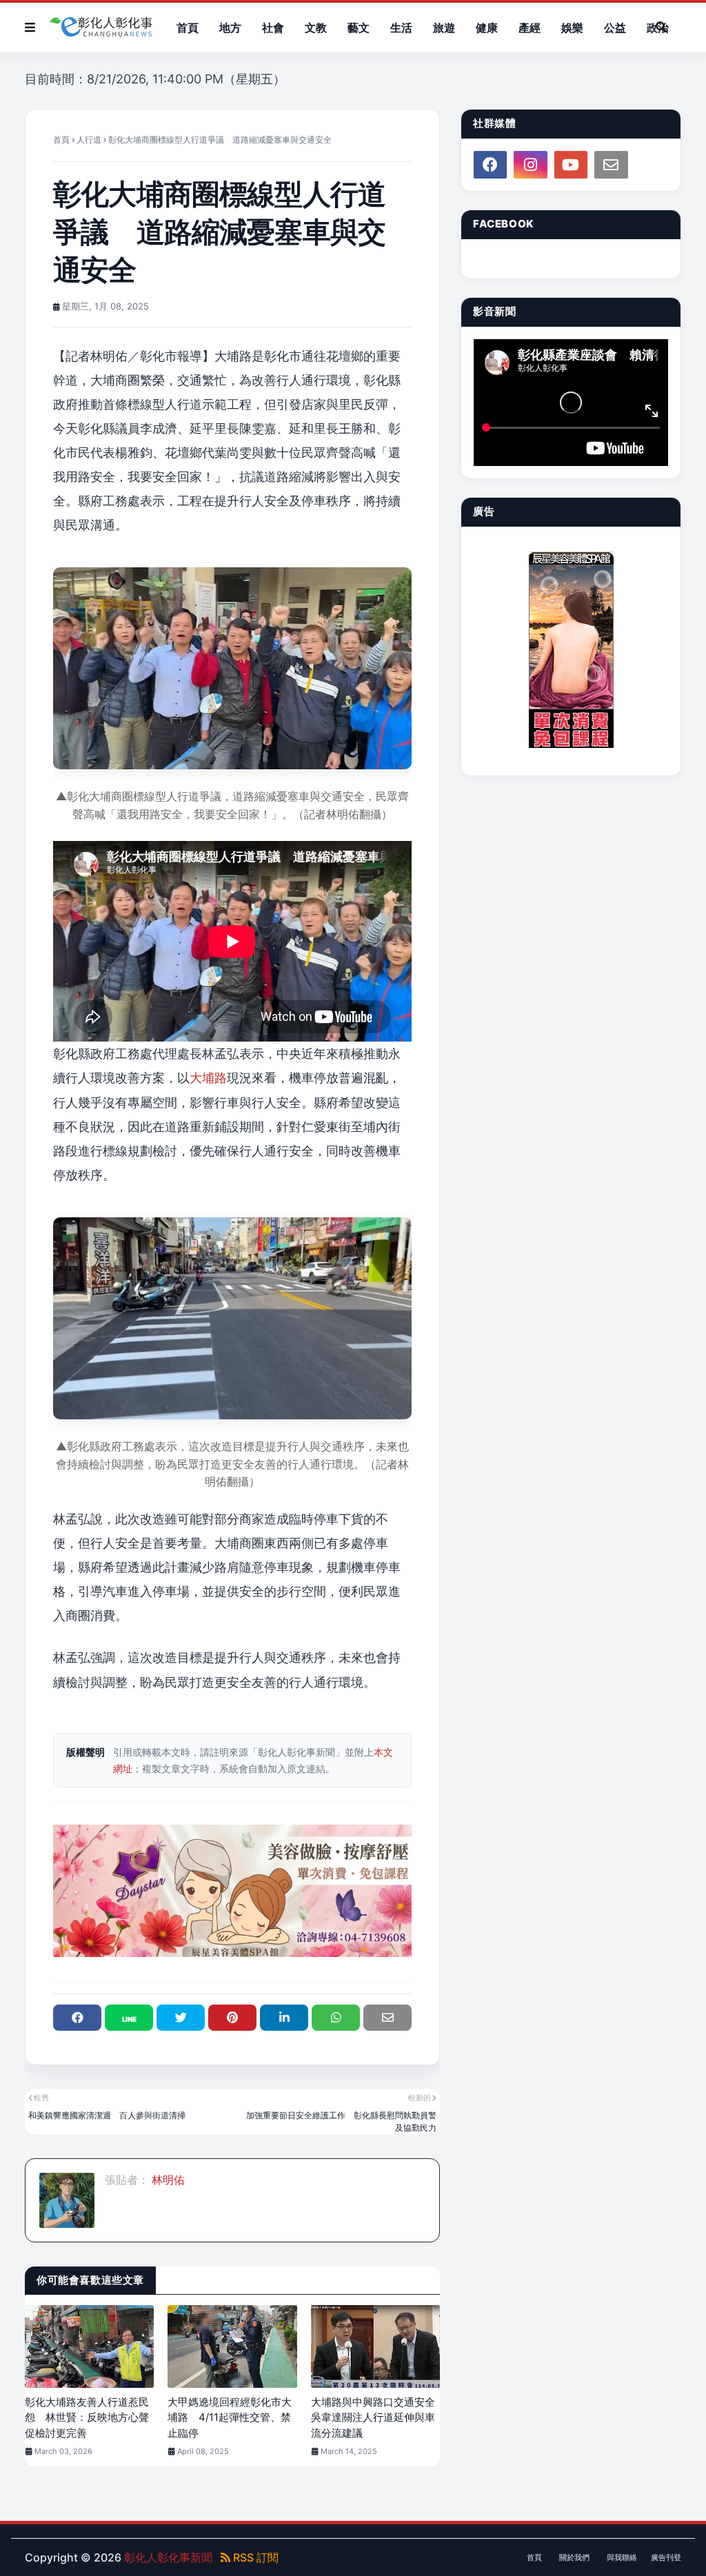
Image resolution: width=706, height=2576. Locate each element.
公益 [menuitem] (615, 28)
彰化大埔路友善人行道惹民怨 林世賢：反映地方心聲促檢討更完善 (87, 2417)
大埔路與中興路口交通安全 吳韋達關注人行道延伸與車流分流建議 (375, 2417)
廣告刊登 (666, 2557)
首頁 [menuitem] (188, 28)
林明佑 (167, 2180)
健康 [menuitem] (487, 28)
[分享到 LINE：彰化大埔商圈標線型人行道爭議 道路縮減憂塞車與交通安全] (129, 2018)
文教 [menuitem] (316, 28)
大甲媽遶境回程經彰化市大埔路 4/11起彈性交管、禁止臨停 (230, 2417)
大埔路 (208, 1078)
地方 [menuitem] (230, 28)
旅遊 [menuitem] (444, 28)
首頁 (61, 140)
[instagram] (530, 165)
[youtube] (571, 165)
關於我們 (574, 2557)
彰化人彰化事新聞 (168, 2557)
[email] (611, 165)
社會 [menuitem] (273, 28)
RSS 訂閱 (254, 2557)
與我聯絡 (622, 2557)
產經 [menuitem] (529, 28)
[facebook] (490, 165)
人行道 (89, 140)
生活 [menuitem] (401, 28)
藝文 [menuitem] (359, 28)
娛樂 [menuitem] (572, 28)
